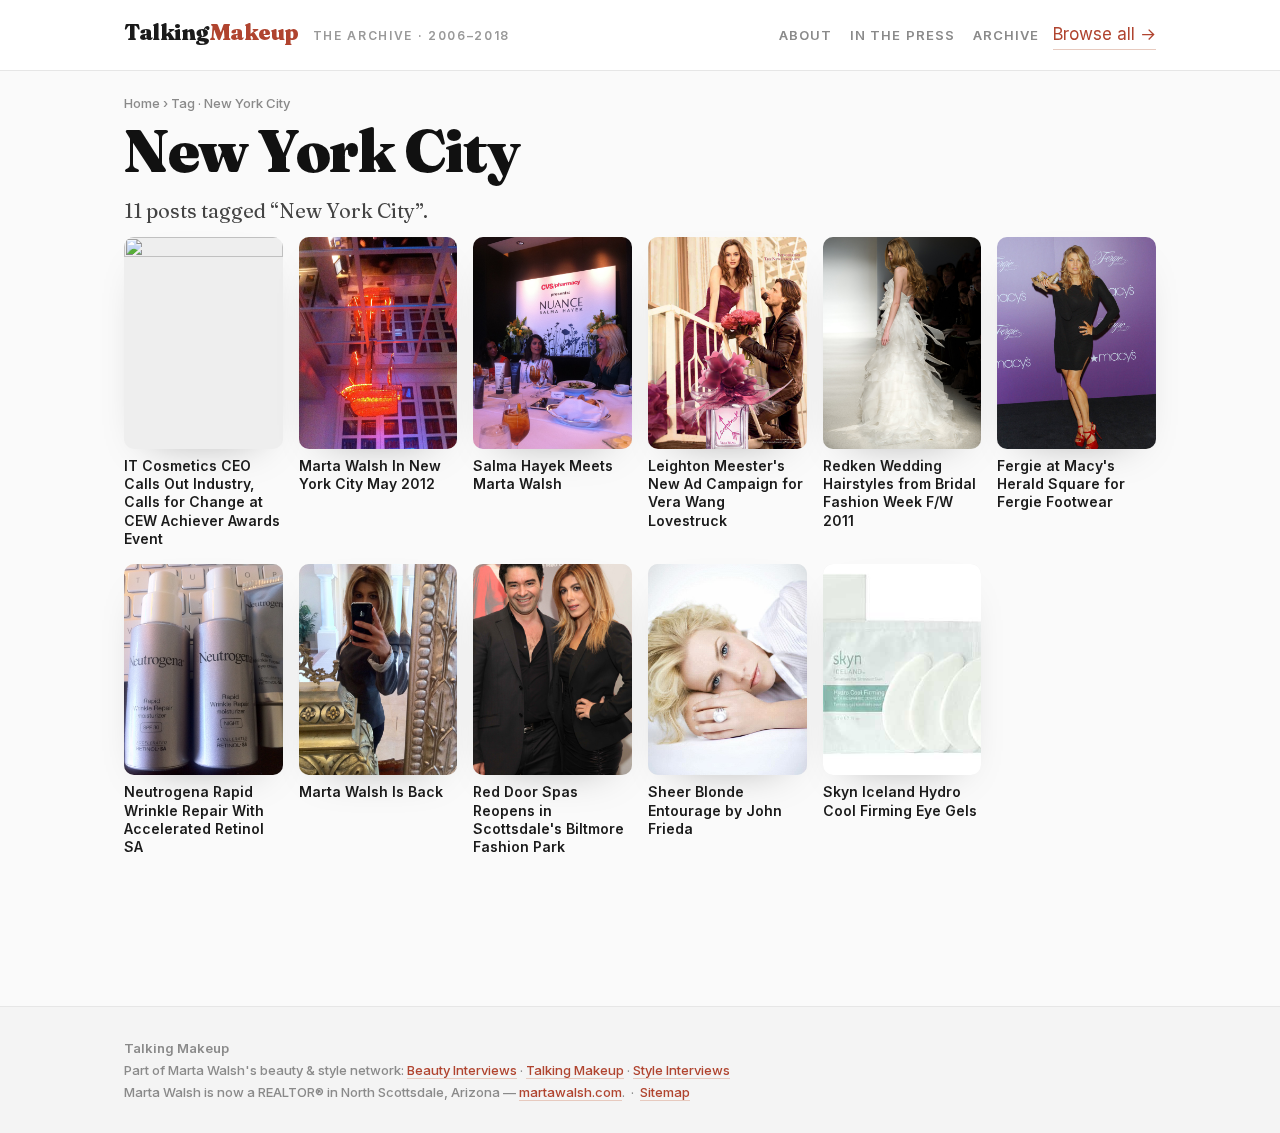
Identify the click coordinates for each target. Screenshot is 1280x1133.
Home (142, 103)
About (805, 35)
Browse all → (1104, 34)
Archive (1006, 35)
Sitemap (665, 1092)
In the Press (902, 35)
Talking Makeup (575, 1070)
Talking (211, 32)
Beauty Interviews (462, 1070)
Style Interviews (681, 1070)
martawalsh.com (570, 1092)
